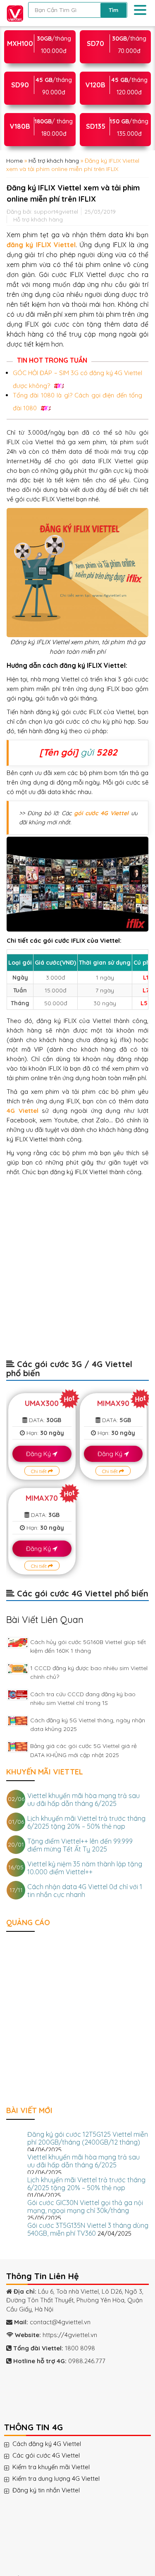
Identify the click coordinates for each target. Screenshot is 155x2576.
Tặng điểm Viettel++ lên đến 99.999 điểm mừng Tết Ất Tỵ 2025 (80, 1845)
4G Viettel (23, 1111)
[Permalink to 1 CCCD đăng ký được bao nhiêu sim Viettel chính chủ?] (18, 1669)
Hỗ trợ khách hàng (54, 161)
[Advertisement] (77, 1272)
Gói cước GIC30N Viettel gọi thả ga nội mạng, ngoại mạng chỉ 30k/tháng (85, 2206)
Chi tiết (39, 1471)
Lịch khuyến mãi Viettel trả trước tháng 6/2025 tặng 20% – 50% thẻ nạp (86, 1822)
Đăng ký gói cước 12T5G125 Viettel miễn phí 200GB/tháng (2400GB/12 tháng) (88, 2138)
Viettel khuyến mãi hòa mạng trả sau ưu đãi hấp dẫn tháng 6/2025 (83, 1800)
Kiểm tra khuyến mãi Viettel (59, 2467)
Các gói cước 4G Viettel (54, 2456)
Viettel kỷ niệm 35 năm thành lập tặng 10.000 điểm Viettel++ (85, 1868)
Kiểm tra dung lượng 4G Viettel (64, 2479)
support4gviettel (56, 211)
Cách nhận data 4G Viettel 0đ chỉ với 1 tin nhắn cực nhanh (85, 1891)
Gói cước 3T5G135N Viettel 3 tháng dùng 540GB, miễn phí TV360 (88, 2229)
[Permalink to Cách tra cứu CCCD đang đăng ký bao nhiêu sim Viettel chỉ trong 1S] (18, 1695)
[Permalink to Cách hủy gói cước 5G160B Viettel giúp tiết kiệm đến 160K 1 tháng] (18, 1643)
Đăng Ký (39, 1454)
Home (14, 161)
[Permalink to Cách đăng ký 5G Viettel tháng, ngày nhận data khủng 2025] (18, 1721)
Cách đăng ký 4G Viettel (55, 2444)
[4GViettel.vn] (13, 12)
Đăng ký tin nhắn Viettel (54, 2490)
